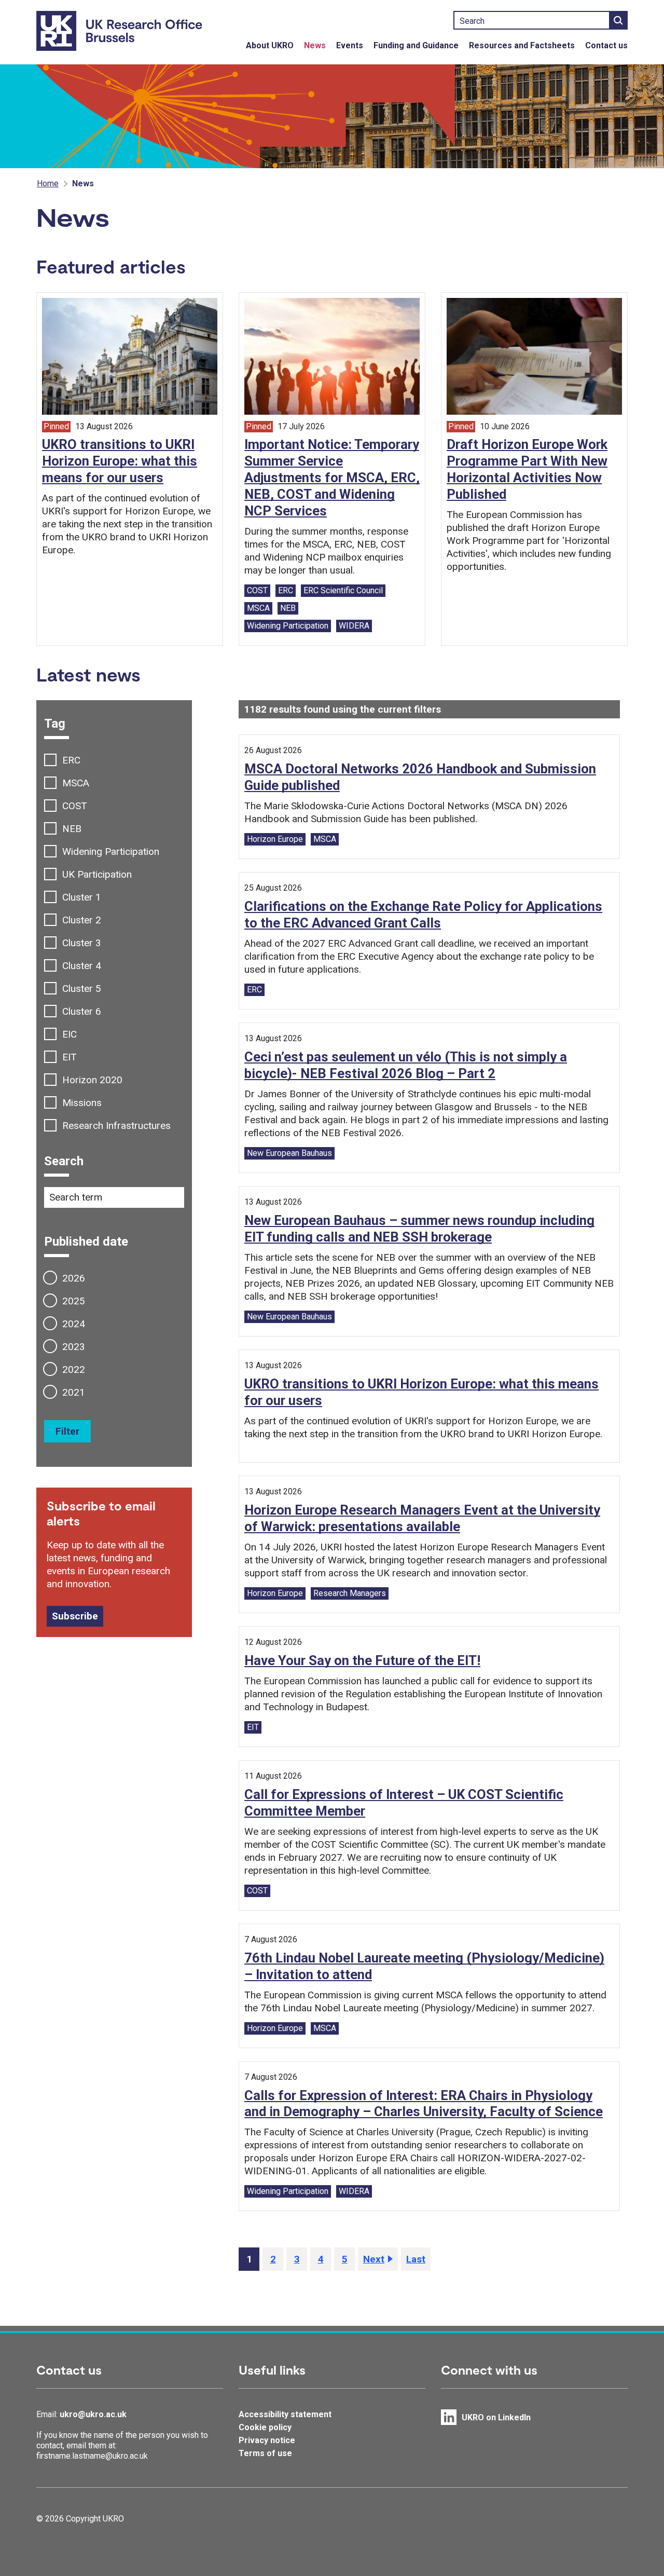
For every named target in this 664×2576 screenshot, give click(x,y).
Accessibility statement (285, 2414)
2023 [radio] (74, 1347)
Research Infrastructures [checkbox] (116, 1126)
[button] (273, 2259)
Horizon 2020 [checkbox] (92, 1080)
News (315, 45)
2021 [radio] (74, 1392)
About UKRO (270, 45)
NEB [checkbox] (72, 829)
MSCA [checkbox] (76, 783)
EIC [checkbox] (70, 1034)
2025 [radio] (74, 1301)
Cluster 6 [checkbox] (82, 1011)
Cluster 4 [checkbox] (82, 966)
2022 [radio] (74, 1369)
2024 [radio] (74, 1324)
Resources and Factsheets (522, 45)
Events (350, 45)
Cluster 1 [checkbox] (82, 897)
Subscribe (75, 1616)
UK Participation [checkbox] (97, 874)
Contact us (606, 45)
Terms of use (265, 2453)
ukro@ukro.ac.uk (93, 2414)
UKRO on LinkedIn (496, 2417)
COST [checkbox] (75, 806)
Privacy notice (267, 2440)
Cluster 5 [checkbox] (82, 989)
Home (48, 183)
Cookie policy (265, 2427)
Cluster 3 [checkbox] (82, 943)
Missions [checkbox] (82, 1103)
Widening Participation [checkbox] (111, 851)
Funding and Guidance (416, 45)
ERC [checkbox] (71, 760)
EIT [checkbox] (70, 1057)
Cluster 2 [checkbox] (82, 920)
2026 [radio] (74, 1278)
